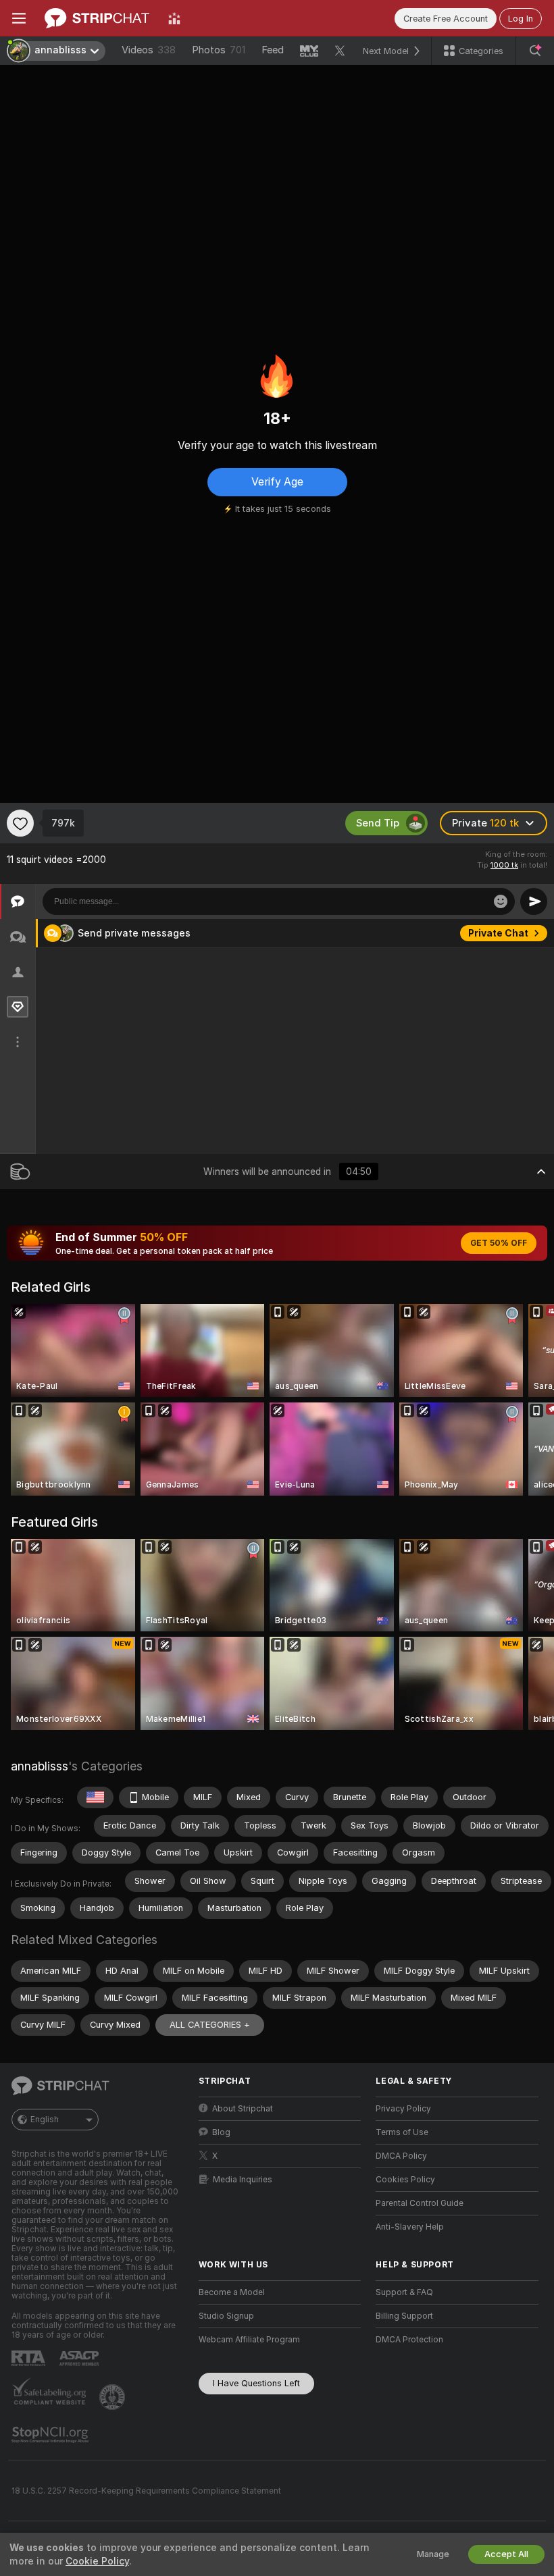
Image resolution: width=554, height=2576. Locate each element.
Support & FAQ (404, 2292)
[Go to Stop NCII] (51, 2435)
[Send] (534, 901)
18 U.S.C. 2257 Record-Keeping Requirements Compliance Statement (146, 2491)
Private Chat (498, 933)
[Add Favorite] (20, 823)
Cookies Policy (405, 2180)
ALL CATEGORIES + (210, 2025)
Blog (221, 2132)
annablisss (40, 1766)
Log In (521, 19)
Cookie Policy (97, 2561)
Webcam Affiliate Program (249, 2340)
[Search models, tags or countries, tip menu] (535, 51)
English (45, 2120)
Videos (149, 50)
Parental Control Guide (420, 2203)
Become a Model (232, 2292)
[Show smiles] (501, 901)
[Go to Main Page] (97, 18)
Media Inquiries (243, 2180)
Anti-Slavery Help (410, 2227)
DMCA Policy (401, 2156)
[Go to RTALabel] (30, 2358)
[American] (95, 1797)
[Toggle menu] (19, 18)
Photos (219, 50)
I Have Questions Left (256, 2383)
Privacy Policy (403, 2109)
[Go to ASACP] (80, 2359)
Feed (273, 50)
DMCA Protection (409, 2340)
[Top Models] (174, 18)
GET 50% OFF (499, 1243)
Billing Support (404, 2316)
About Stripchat (243, 2109)
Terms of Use (402, 2132)
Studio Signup (226, 2316)
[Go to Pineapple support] (114, 2397)
